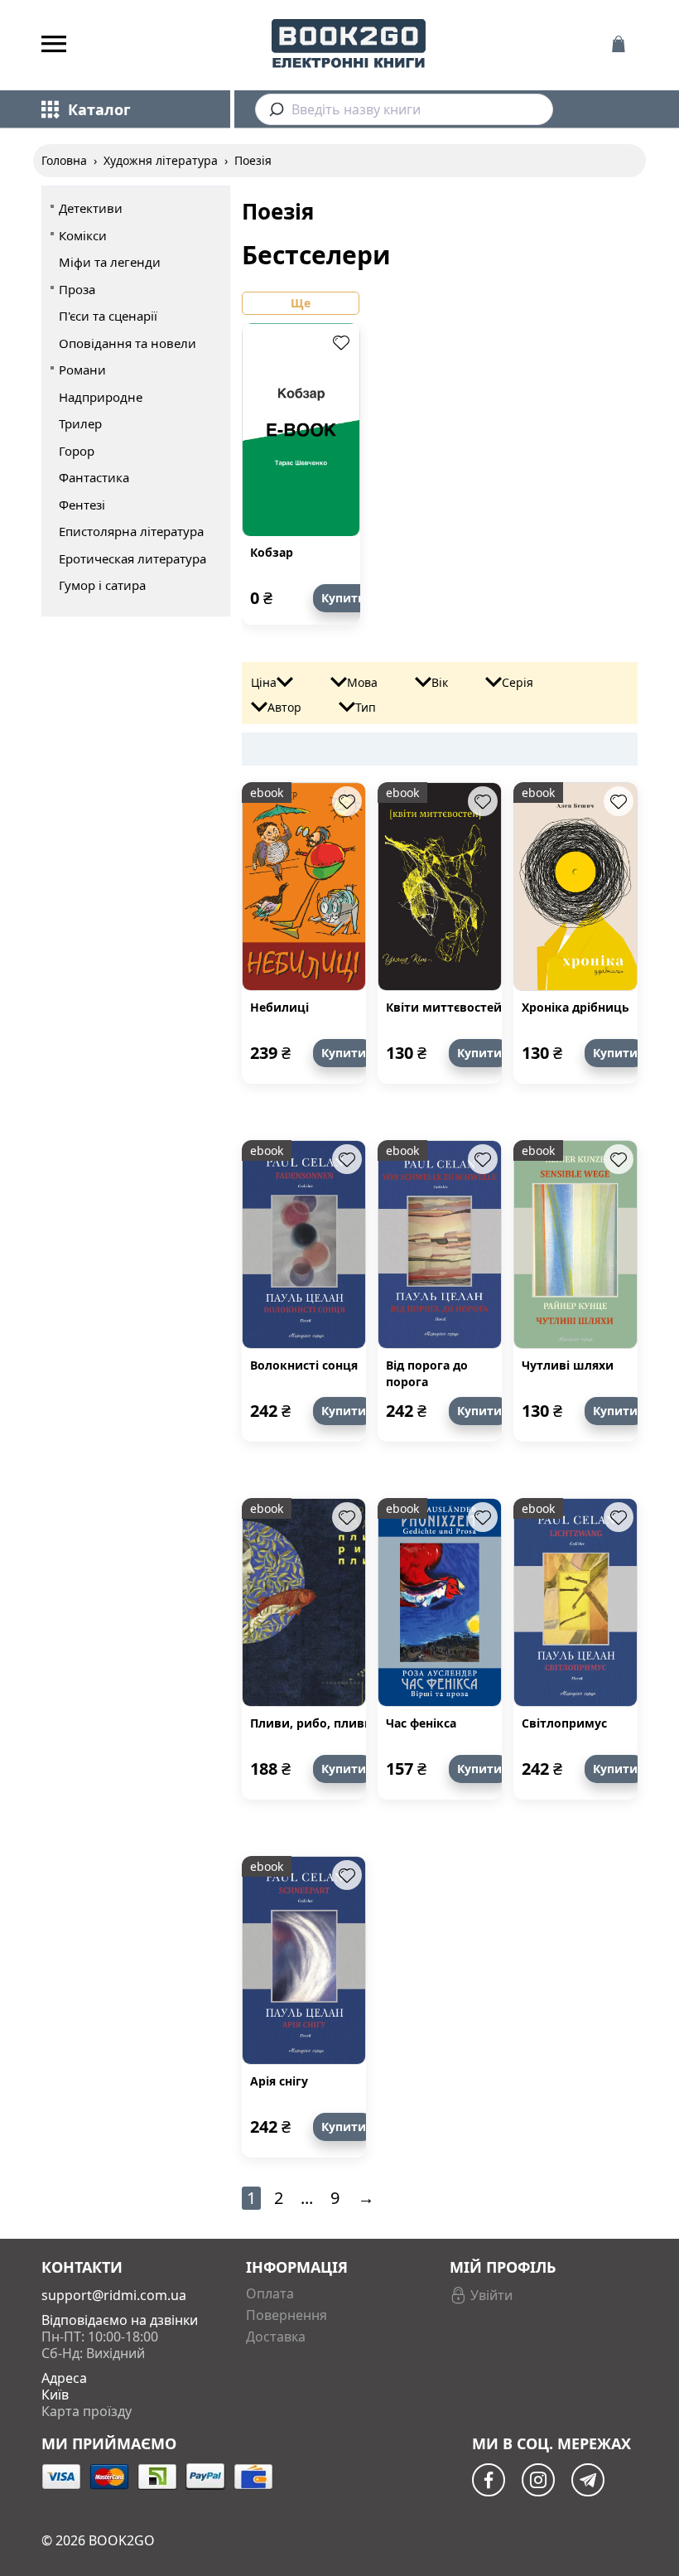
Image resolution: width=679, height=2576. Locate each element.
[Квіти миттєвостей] (440, 887)
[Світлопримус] (575, 1602)
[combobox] (404, 109)
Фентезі (82, 505)
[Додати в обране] (341, 342)
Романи (82, 370)
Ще (301, 303)
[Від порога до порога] (440, 1245)
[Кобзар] (301, 430)
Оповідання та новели (128, 343)
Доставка (276, 2337)
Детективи (91, 208)
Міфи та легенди (110, 262)
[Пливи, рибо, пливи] (304, 1602)
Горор (77, 451)
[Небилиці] (304, 887)
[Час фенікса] (440, 1602)
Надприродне (101, 397)
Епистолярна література (131, 531)
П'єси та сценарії (108, 316)
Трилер (80, 423)
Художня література (161, 160)
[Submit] (274, 109)
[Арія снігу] (304, 1960)
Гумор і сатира (102, 585)
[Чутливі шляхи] (575, 1245)
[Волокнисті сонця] (304, 1245)
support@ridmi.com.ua (114, 2295)
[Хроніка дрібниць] (575, 887)
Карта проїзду (87, 2411)
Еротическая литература (132, 558)
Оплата (270, 2293)
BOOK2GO (122, 2540)
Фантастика (94, 477)
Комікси (83, 235)
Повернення (287, 2315)
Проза (77, 289)
